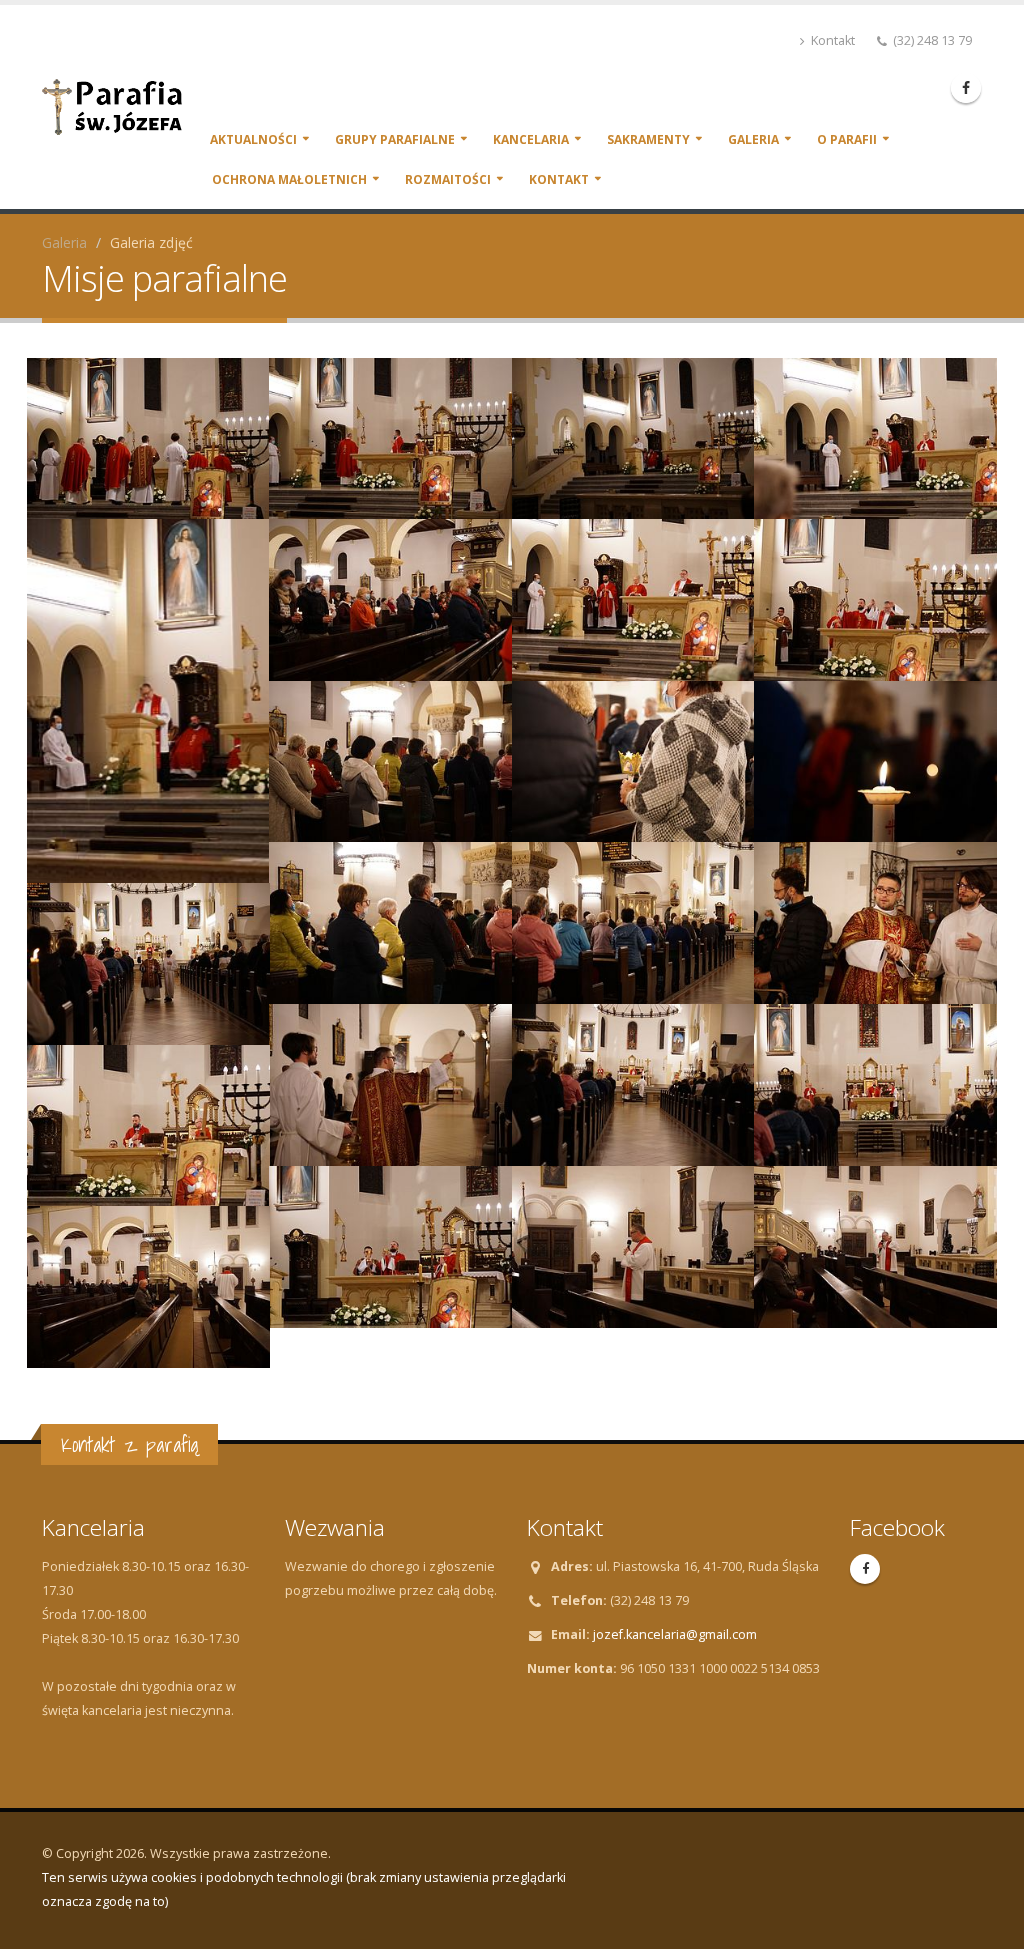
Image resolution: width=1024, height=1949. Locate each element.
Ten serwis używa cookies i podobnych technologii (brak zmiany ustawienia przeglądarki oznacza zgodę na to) (304, 1889)
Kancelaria (531, 139)
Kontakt (831, 40)
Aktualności (253, 139)
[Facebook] (966, 88)
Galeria (753, 139)
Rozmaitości (448, 179)
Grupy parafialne (395, 139)
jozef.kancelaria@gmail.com (675, 1634)
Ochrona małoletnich (289, 179)
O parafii (847, 139)
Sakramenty (648, 139)
